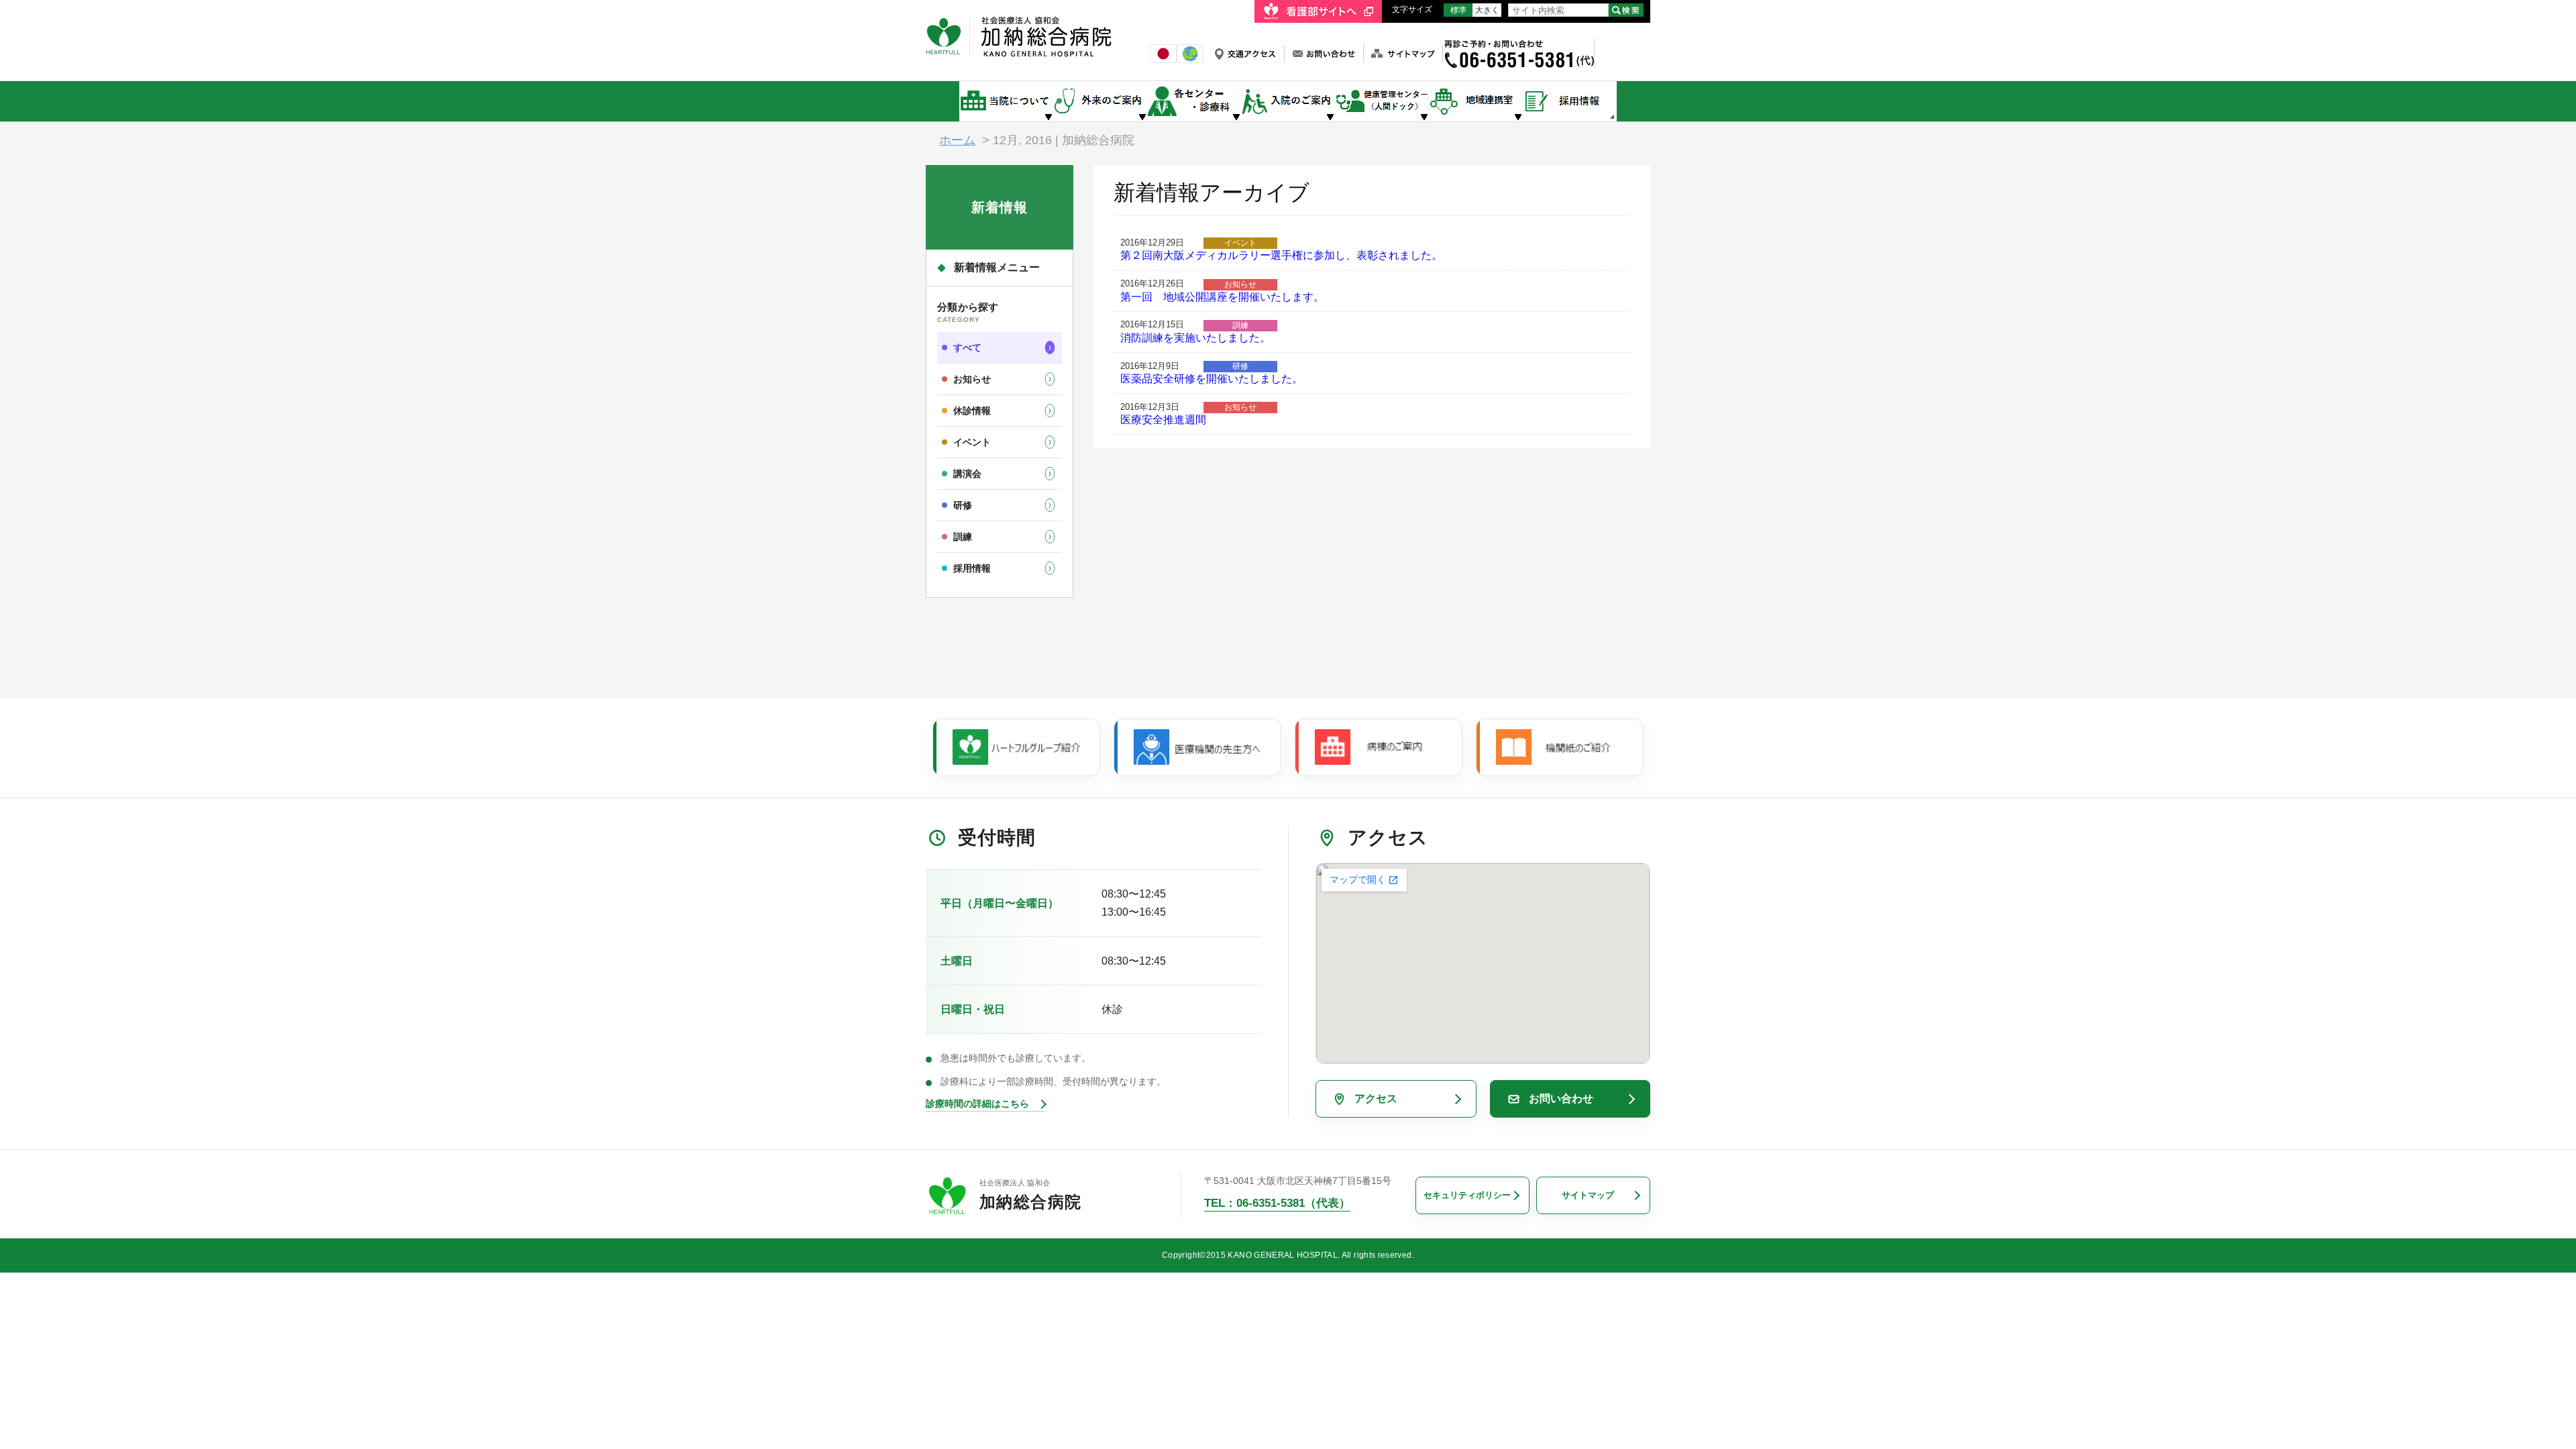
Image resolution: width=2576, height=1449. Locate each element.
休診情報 (972, 411)
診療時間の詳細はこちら (977, 1104)
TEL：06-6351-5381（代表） (1277, 1203)
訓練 (963, 537)
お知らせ (972, 379)
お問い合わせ (1561, 1098)
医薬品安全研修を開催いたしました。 (1212, 379)
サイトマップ (1588, 1195)
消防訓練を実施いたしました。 (1195, 338)
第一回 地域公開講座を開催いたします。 (1222, 297)
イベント (972, 442)
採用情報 (972, 568)
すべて (967, 347)
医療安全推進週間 (1163, 420)
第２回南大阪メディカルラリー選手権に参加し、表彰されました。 (1281, 255)
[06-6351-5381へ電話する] (1518, 45)
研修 (963, 505)
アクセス (1376, 1098)
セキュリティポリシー (1467, 1195)
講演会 (967, 474)
